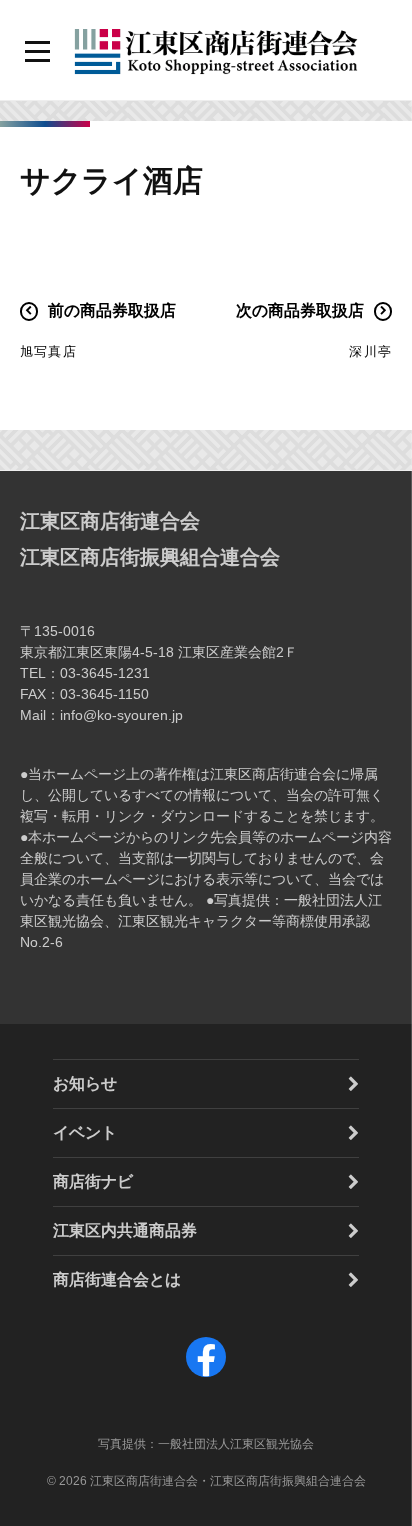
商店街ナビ (93, 1181)
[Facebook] (206, 1376)
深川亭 (370, 351)
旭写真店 (48, 351)
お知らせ (85, 1083)
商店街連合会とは (117, 1279)
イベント (85, 1132)
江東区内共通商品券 (125, 1230)
